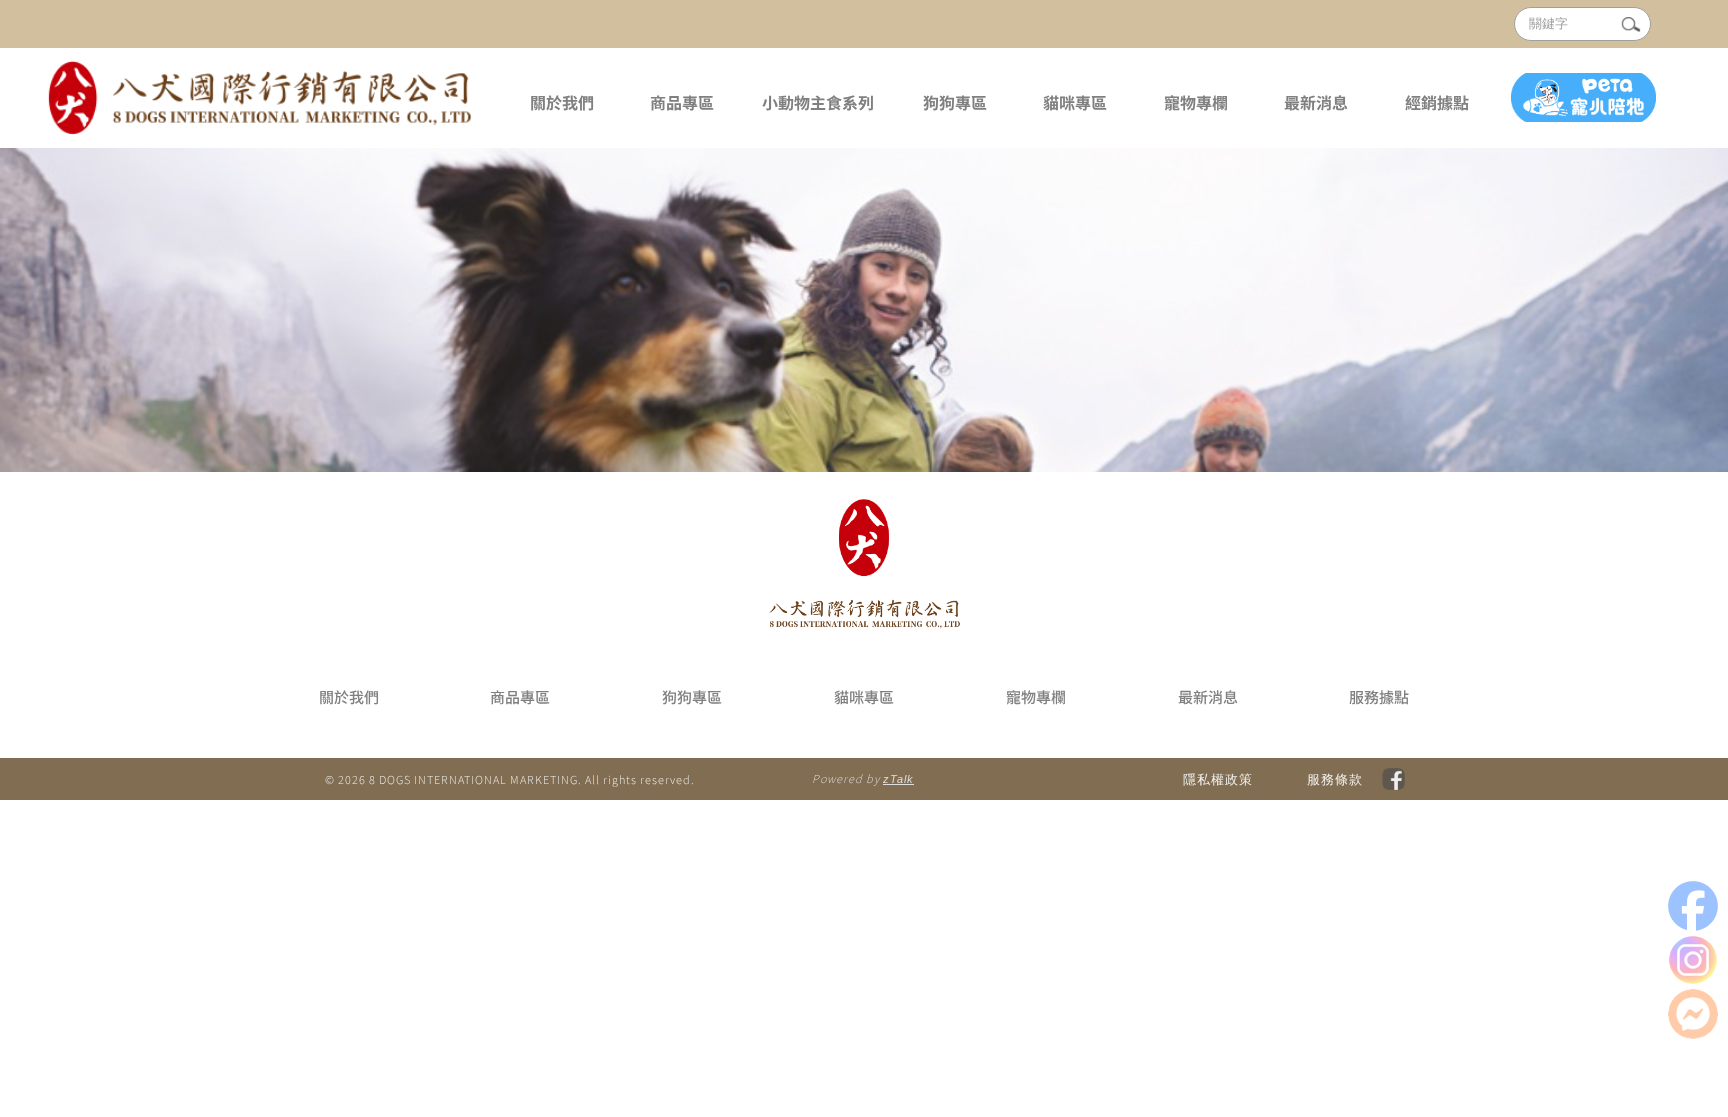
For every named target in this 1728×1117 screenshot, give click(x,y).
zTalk (898, 779)
